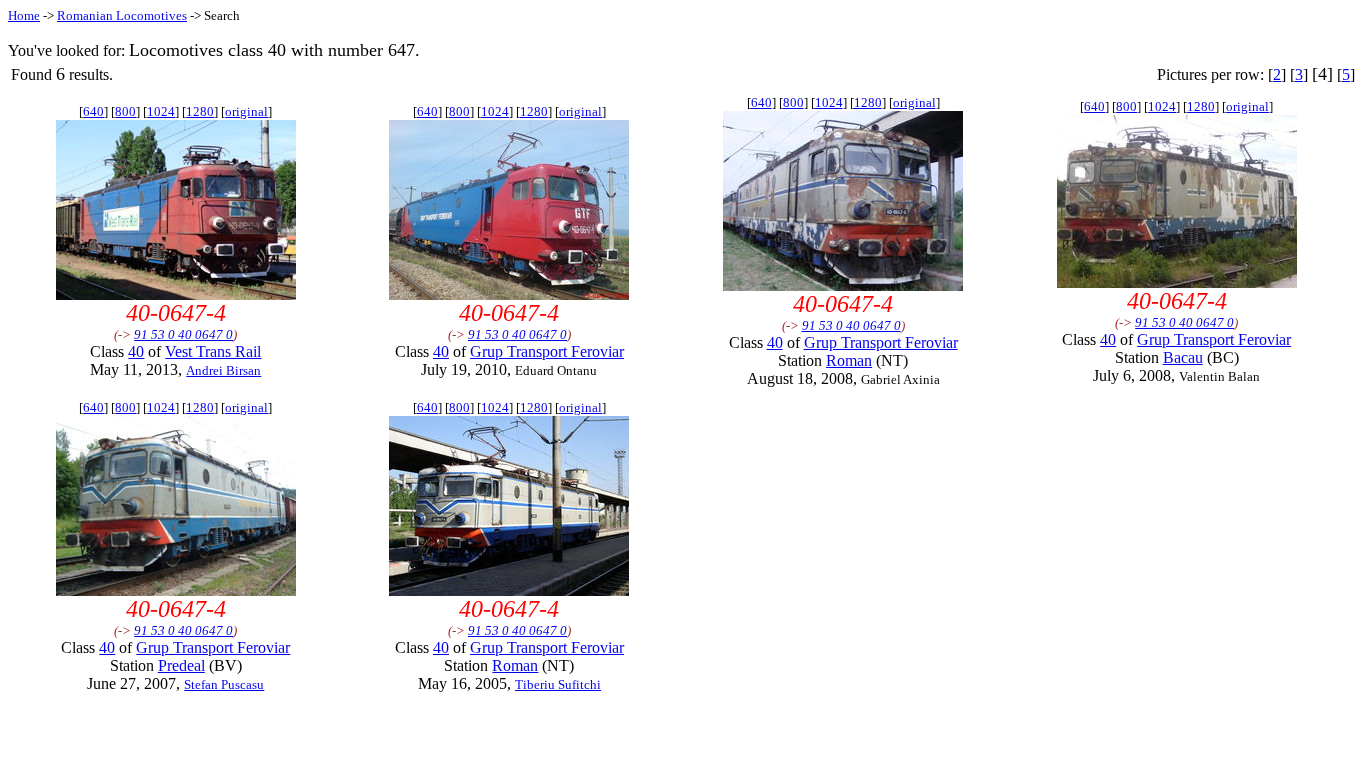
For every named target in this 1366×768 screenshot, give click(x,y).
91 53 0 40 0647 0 (183, 334)
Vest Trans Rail (213, 351)
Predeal (181, 665)
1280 (200, 111)
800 (125, 111)
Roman (849, 360)
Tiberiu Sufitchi (558, 684)
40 (136, 351)
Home (24, 15)
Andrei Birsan (223, 370)
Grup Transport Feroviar (547, 351)
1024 (161, 111)
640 (93, 111)
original (246, 111)
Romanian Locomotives (122, 15)
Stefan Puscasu (224, 684)
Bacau (1183, 357)
